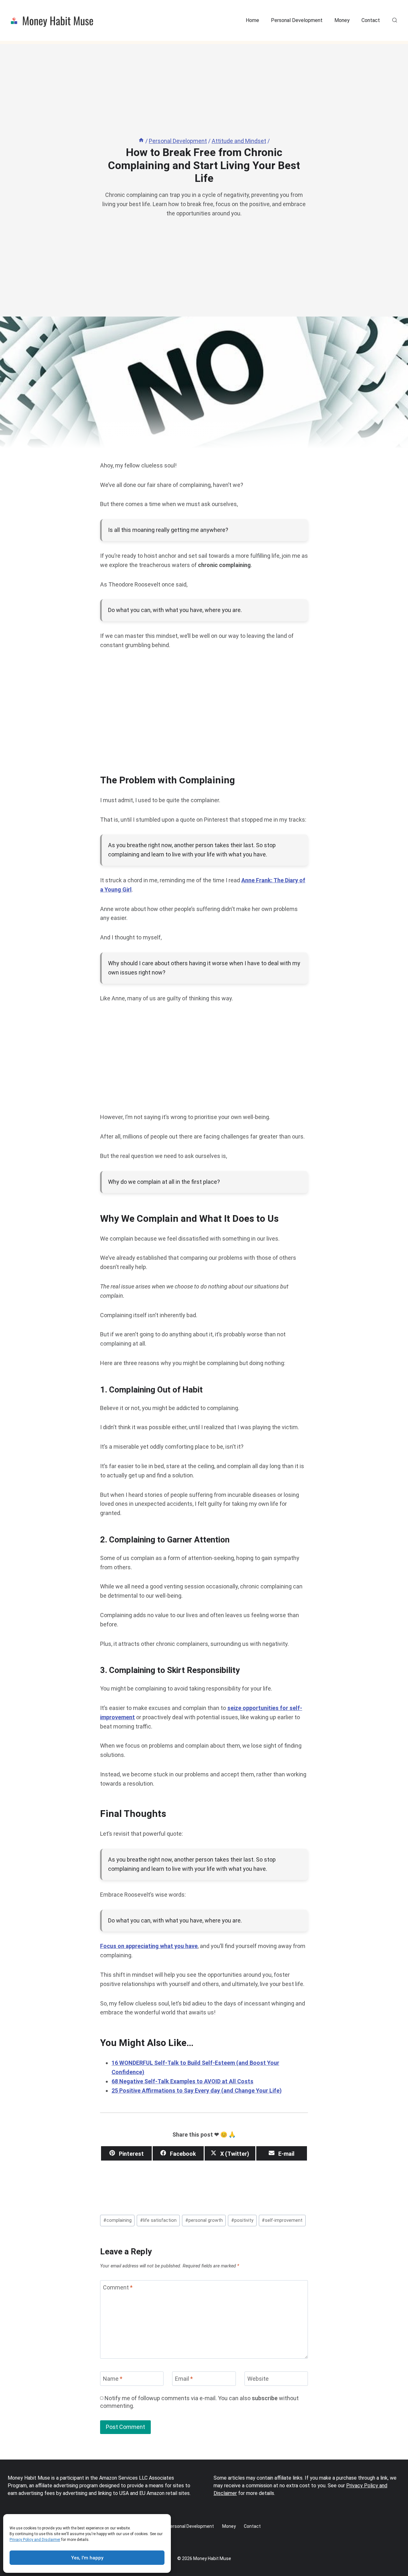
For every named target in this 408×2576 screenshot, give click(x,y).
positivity (242, 2220)
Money (342, 20)
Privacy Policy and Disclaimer (35, 2540)
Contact (371, 20)
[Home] (141, 141)
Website (258, 2379)
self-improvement (282, 2220)
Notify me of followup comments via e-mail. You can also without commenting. (199, 2402)
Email (184, 2379)
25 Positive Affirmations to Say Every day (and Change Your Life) (197, 2091)
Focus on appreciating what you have (149, 1946)
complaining (117, 2220)
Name (113, 2379)
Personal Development (297, 20)
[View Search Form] (395, 20)
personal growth (204, 2220)
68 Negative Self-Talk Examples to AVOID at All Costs (182, 2081)
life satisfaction (158, 2220)
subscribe (265, 2398)
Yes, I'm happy (87, 2558)
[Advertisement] (204, 707)
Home (252, 20)
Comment (118, 2287)
